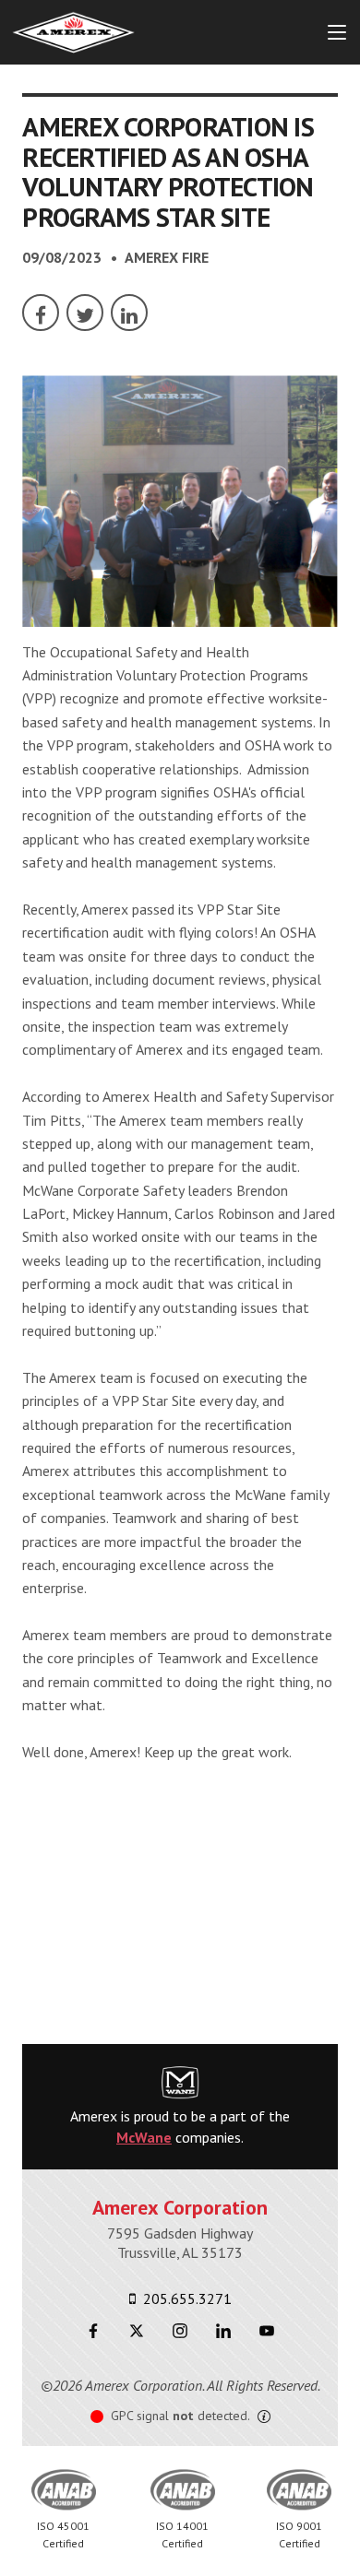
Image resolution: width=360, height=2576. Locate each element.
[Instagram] (180, 2330)
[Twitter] (85, 313)
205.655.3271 (186, 2298)
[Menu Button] (337, 32)
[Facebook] (41, 313)
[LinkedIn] (129, 313)
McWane (144, 2137)
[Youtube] (267, 2330)
